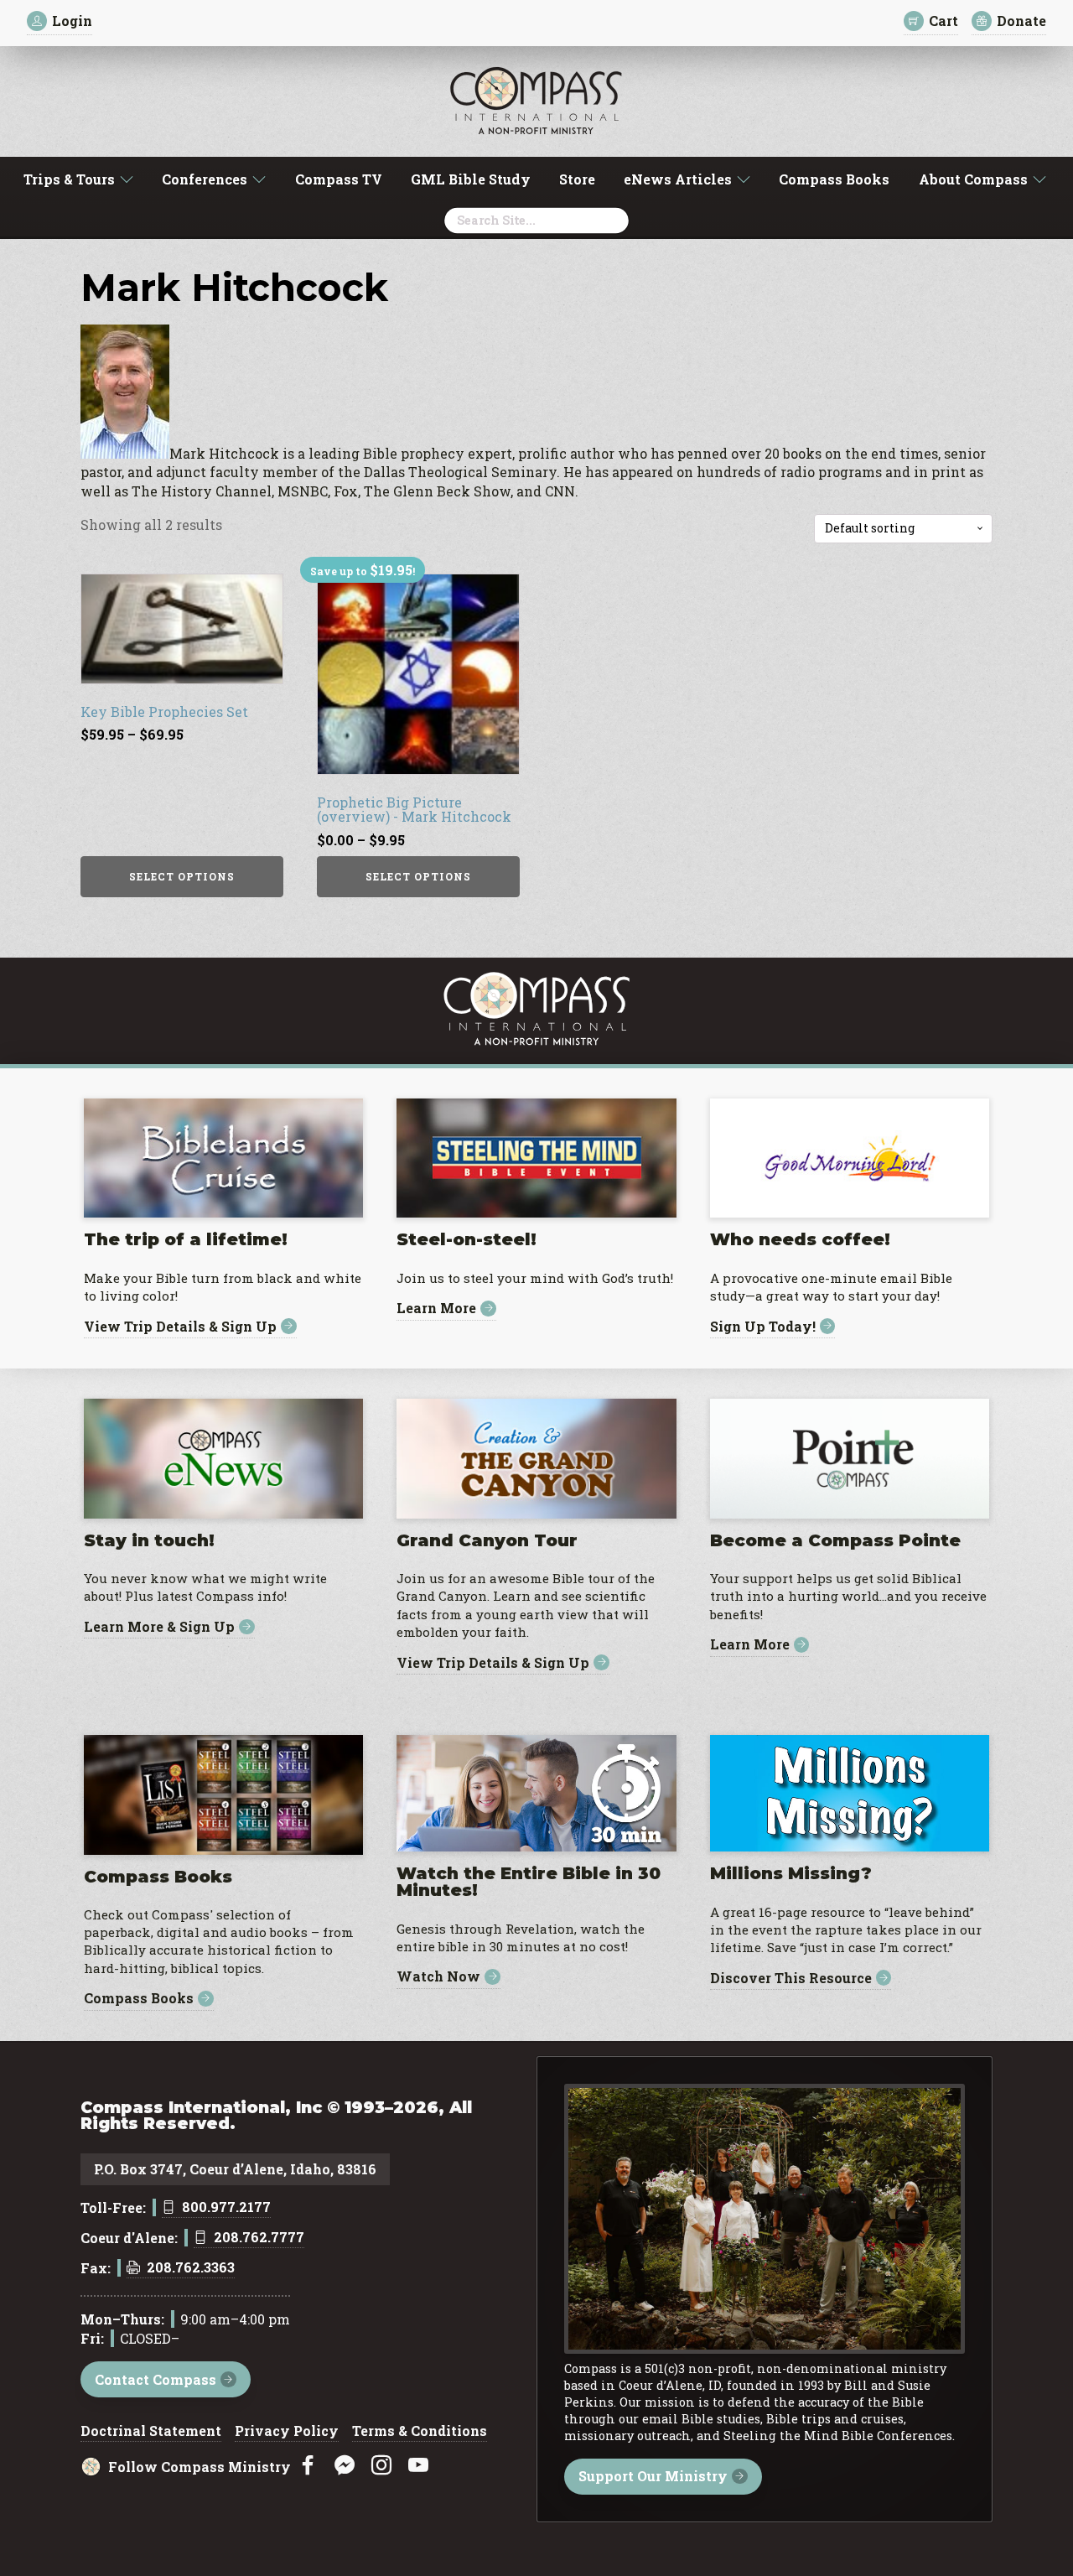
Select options (182, 876)
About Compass (973, 179)
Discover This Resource (791, 1978)
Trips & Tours (69, 179)
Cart (943, 21)
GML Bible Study (471, 179)
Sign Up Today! (763, 1326)
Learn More (436, 1309)
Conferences (205, 179)
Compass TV (339, 179)
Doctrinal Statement (151, 2432)
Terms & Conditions (420, 2432)
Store (577, 179)
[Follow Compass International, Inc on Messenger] (345, 2466)
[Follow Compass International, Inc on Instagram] (381, 2466)
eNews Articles (678, 179)
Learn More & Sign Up (159, 1627)
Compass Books (834, 179)
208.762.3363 (191, 2268)
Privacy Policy (287, 2432)
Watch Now (438, 1977)
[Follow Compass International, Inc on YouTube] (418, 2466)
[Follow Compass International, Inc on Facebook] (308, 2466)
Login (72, 21)
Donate (1021, 21)
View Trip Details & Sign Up (180, 1326)
